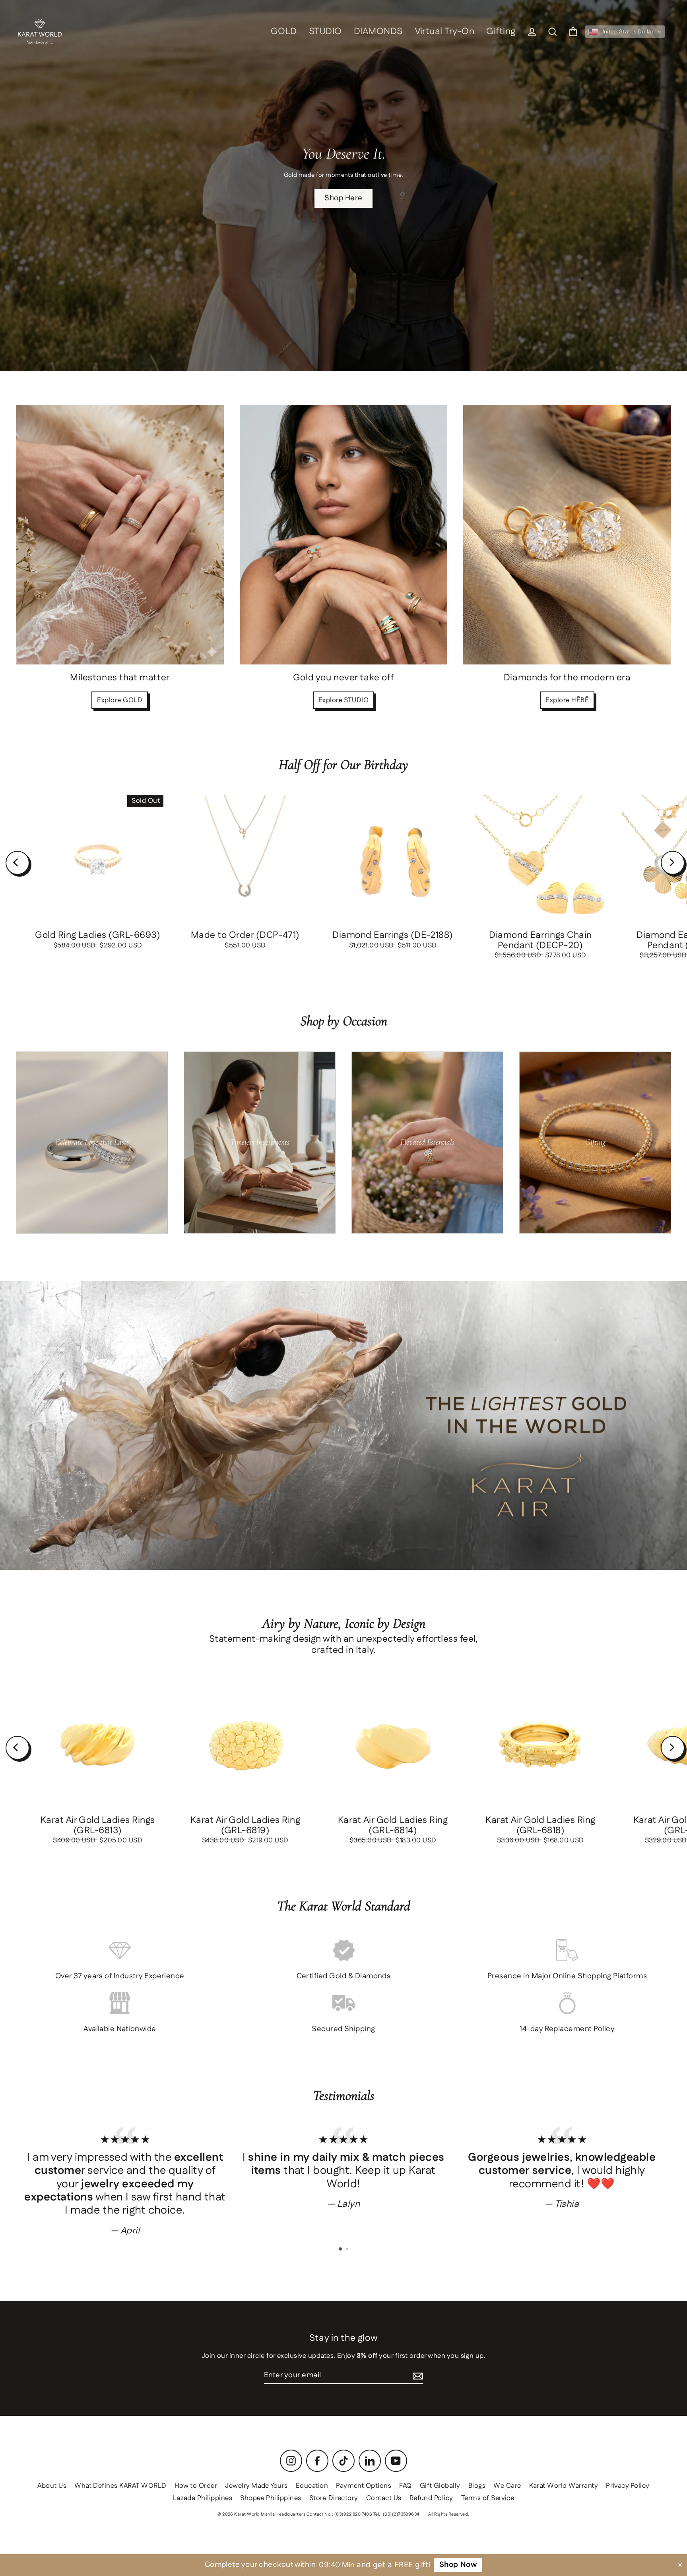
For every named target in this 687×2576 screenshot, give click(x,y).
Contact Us (384, 2498)
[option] (125, 2181)
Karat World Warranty (564, 2486)
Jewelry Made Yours (256, 2486)
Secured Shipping (343, 2029)
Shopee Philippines (271, 2498)
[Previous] (17, 863)
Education (312, 2486)
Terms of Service (488, 2498)
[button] (625, 32)
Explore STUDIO (344, 700)
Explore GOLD (120, 700)
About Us (52, 2486)
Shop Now (457, 2565)
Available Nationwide (120, 2029)
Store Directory (334, 2498)
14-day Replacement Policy (567, 2029)
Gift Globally (440, 2486)
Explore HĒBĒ (567, 700)
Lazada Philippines (203, 2498)
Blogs (477, 2486)
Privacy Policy (628, 2486)
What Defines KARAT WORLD (120, 2486)
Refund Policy (431, 2498)
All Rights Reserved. (449, 2514)
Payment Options (364, 2486)
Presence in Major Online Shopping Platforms (567, 1976)
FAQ (405, 2486)
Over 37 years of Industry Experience (120, 1976)
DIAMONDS (378, 32)
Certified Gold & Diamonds (344, 1976)
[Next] (673, 863)
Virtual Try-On (445, 32)
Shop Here (343, 198)
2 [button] (348, 2250)
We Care (507, 2486)
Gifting (501, 32)
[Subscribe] (418, 2376)
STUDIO (325, 32)
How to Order (196, 2486)
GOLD (284, 32)
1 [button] (341, 2249)
